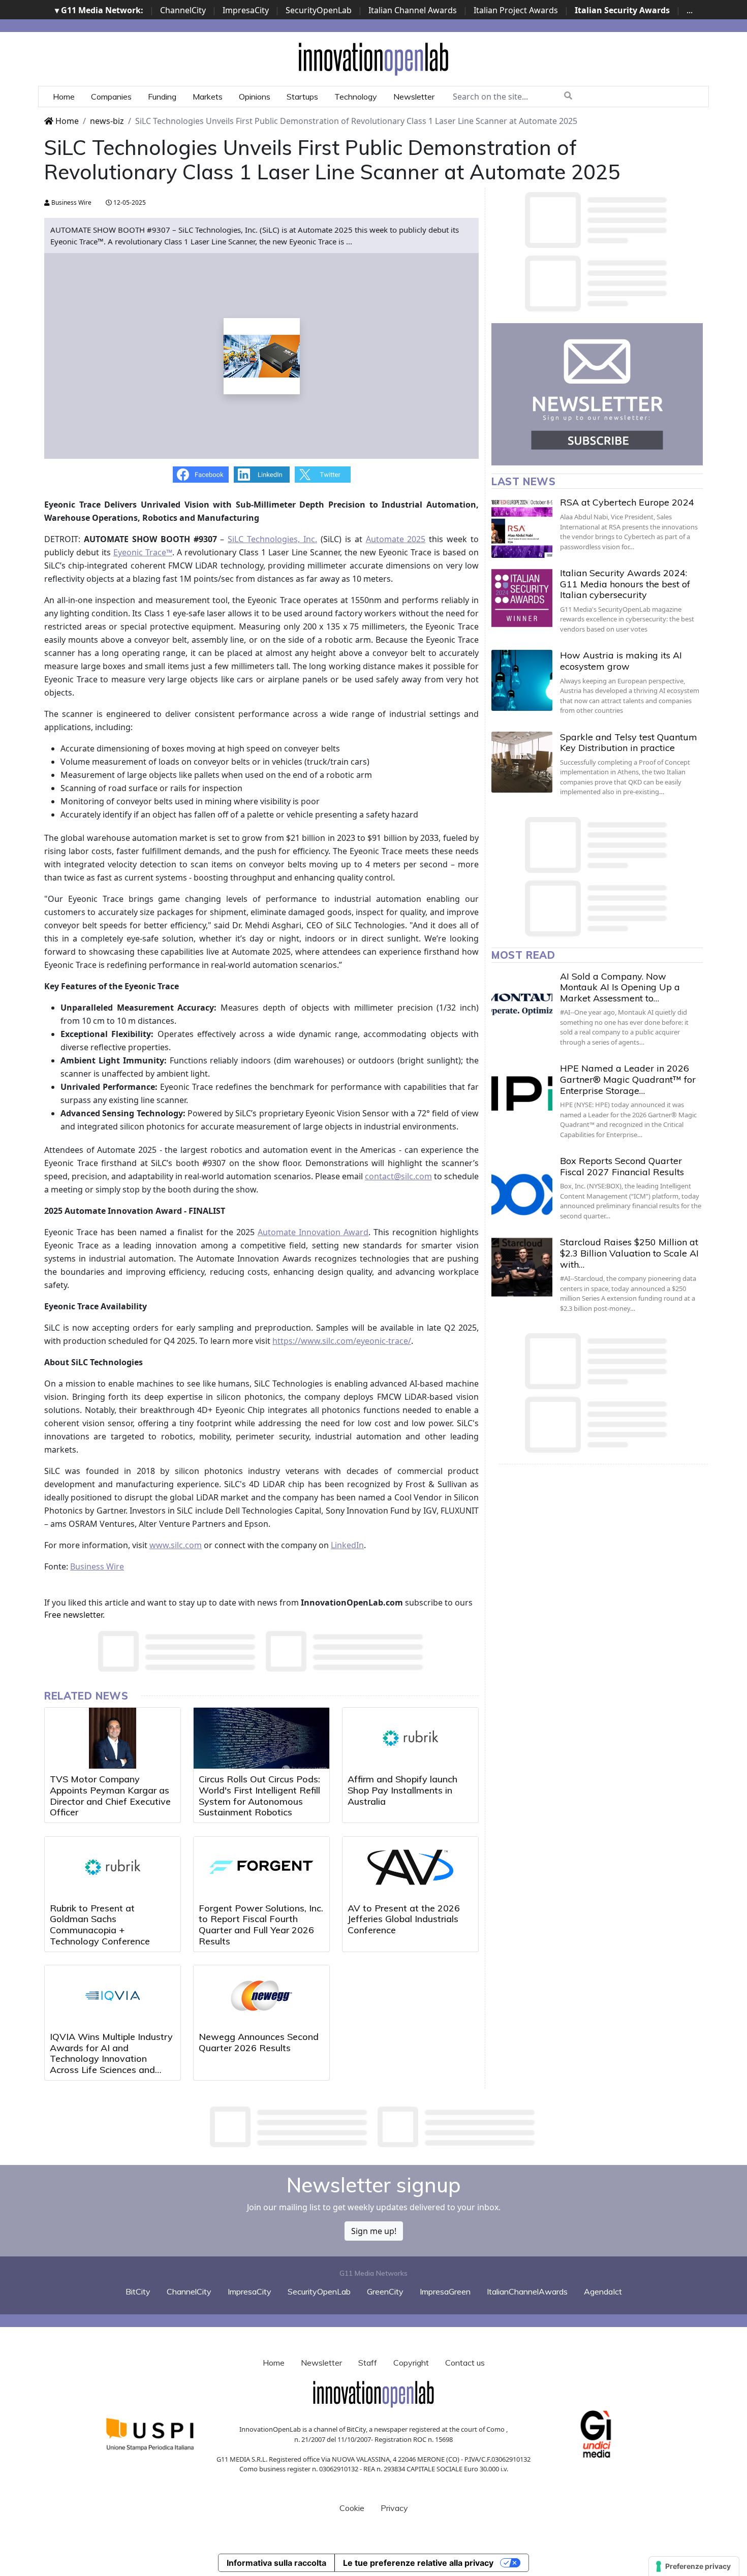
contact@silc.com (398, 1176)
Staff (368, 2363)
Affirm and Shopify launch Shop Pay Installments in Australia (402, 1790)
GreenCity (385, 2291)
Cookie (352, 2508)
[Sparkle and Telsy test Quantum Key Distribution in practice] (522, 762)
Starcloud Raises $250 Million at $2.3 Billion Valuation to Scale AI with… (629, 1253)
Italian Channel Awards (413, 10)
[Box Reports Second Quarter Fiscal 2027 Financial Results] (522, 1186)
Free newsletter (73, 1615)
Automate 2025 (396, 539)
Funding (162, 97)
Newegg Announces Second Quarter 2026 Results (259, 2042)
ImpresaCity (246, 10)
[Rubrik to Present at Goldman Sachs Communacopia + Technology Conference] (113, 1867)
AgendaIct (603, 2291)
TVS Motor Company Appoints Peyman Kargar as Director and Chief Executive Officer (110, 1796)
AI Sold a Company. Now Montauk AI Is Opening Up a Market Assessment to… (620, 987)
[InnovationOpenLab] (373, 58)
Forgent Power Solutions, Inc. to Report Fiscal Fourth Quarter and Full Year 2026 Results (261, 1925)
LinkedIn (347, 1545)
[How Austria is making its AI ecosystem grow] (522, 680)
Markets (208, 97)
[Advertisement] (373, 2127)
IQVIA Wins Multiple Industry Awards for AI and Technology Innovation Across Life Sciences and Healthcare (111, 2059)
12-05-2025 (129, 202)
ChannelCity (183, 10)
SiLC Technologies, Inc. (272, 539)
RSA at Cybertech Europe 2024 (627, 502)
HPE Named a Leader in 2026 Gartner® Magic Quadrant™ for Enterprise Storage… (628, 1079)
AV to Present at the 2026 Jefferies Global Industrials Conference (404, 1919)
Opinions (255, 97)
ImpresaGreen (445, 2291)
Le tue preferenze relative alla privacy (418, 2563)
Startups (302, 97)
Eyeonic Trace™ (143, 552)
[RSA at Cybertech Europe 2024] (522, 527)
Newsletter (414, 97)
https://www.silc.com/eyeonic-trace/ (342, 1341)
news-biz (107, 121)
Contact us (465, 2363)
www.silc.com (176, 1545)
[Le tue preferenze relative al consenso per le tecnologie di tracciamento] (694, 2566)
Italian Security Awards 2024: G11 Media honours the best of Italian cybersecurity (625, 584)
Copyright (411, 2363)
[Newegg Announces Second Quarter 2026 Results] (261, 1996)
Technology (356, 97)
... (690, 10)
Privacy (394, 2508)
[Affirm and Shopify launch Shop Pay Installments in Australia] (410, 1738)
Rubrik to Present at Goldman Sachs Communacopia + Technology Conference (100, 1925)
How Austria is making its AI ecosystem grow (621, 661)
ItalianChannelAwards (527, 2291)
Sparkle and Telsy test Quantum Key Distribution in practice (629, 743)
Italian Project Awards (516, 10)
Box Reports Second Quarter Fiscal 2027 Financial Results (622, 1166)
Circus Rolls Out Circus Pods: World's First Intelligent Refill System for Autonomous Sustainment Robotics (259, 1796)
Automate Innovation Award (313, 1232)
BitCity (138, 2291)
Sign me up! (374, 2231)
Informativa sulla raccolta (276, 2563)
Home (64, 97)
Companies (111, 97)
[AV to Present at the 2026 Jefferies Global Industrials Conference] (410, 1867)
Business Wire (71, 202)
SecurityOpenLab (319, 10)
